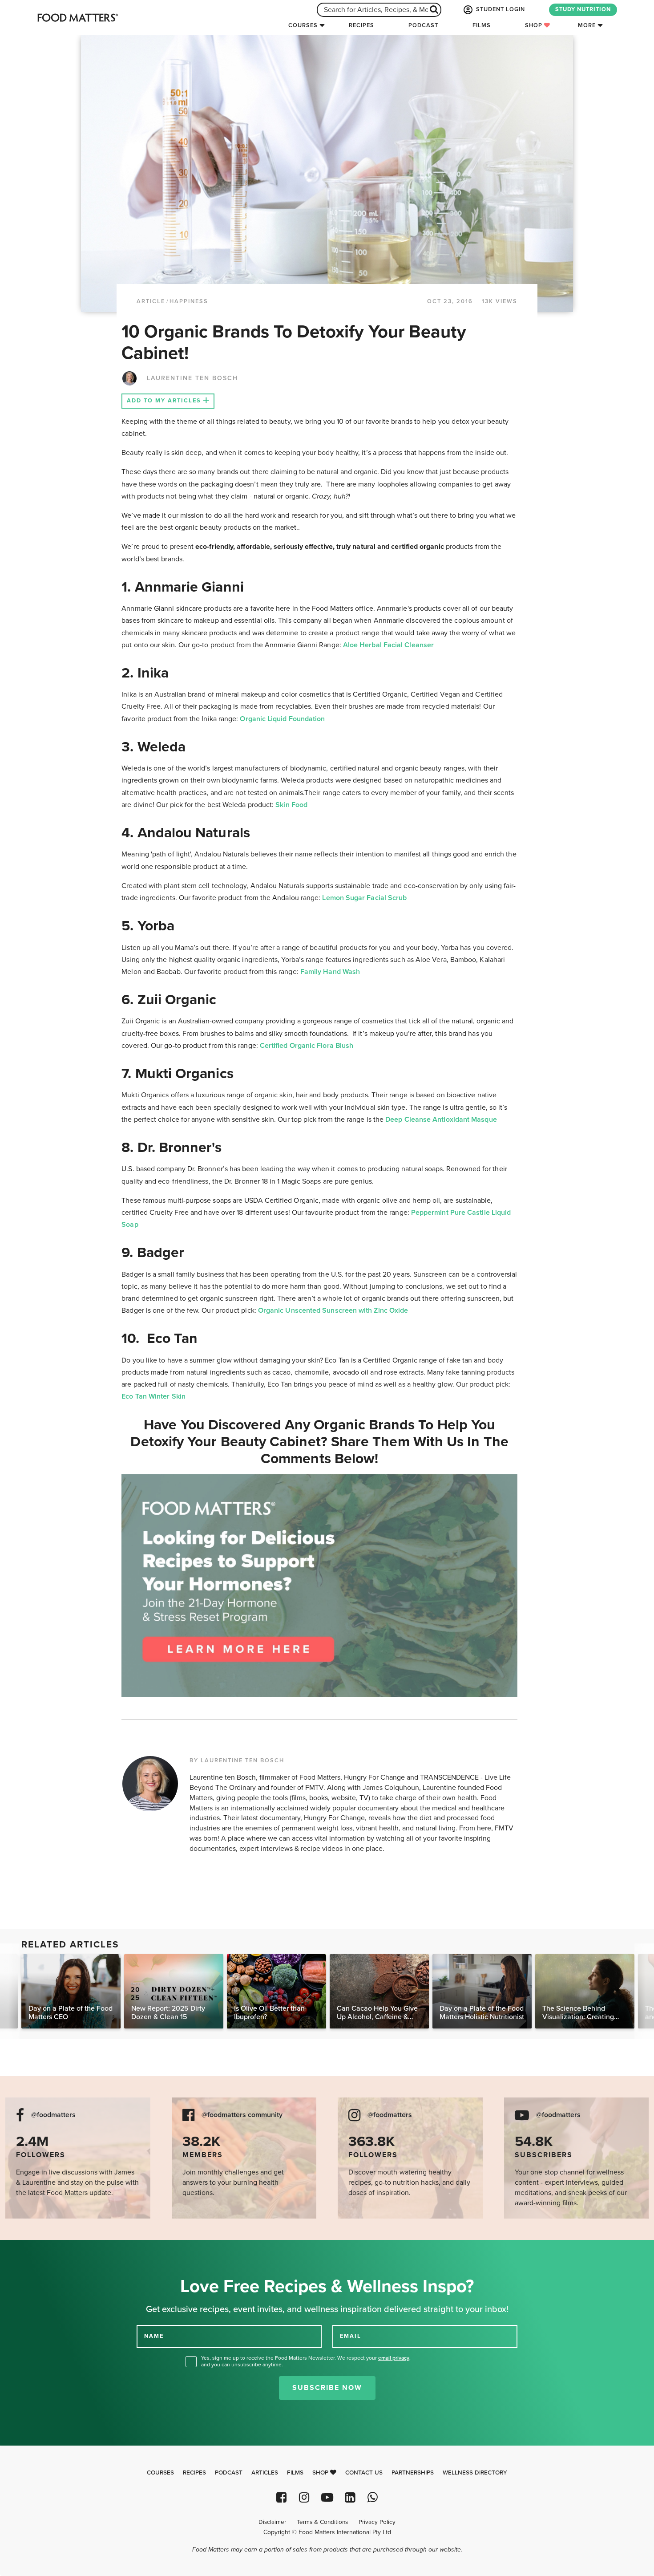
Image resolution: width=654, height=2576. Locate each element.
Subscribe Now (327, 2388)
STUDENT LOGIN (500, 9)
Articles (265, 2473)
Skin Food (291, 805)
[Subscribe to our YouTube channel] (327, 2497)
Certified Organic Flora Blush (307, 1046)
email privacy (394, 2358)
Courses (303, 25)
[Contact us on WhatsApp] (373, 2497)
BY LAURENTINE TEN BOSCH (237, 1761)
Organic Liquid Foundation (282, 719)
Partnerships (413, 2473)
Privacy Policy (377, 2522)
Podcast (423, 25)
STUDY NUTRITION (583, 9)
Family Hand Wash (330, 972)
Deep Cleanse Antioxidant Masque (441, 1120)
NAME (154, 2336)
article (151, 301)
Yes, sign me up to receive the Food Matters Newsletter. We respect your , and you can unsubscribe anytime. (306, 2361)
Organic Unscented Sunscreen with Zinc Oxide (333, 1310)
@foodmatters (53, 2115)
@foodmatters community (242, 2115)
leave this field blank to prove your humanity (36, 2250)
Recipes (361, 25)
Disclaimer (272, 2522)
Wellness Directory (475, 2473)
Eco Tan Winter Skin (153, 1396)
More (587, 25)
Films (482, 25)
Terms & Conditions (322, 2522)
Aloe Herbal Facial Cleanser (388, 645)
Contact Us (364, 2473)
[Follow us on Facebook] (281, 2497)
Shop (535, 25)
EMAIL (351, 2336)
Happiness (189, 301)
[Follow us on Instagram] (304, 2497)
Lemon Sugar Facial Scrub (364, 898)
